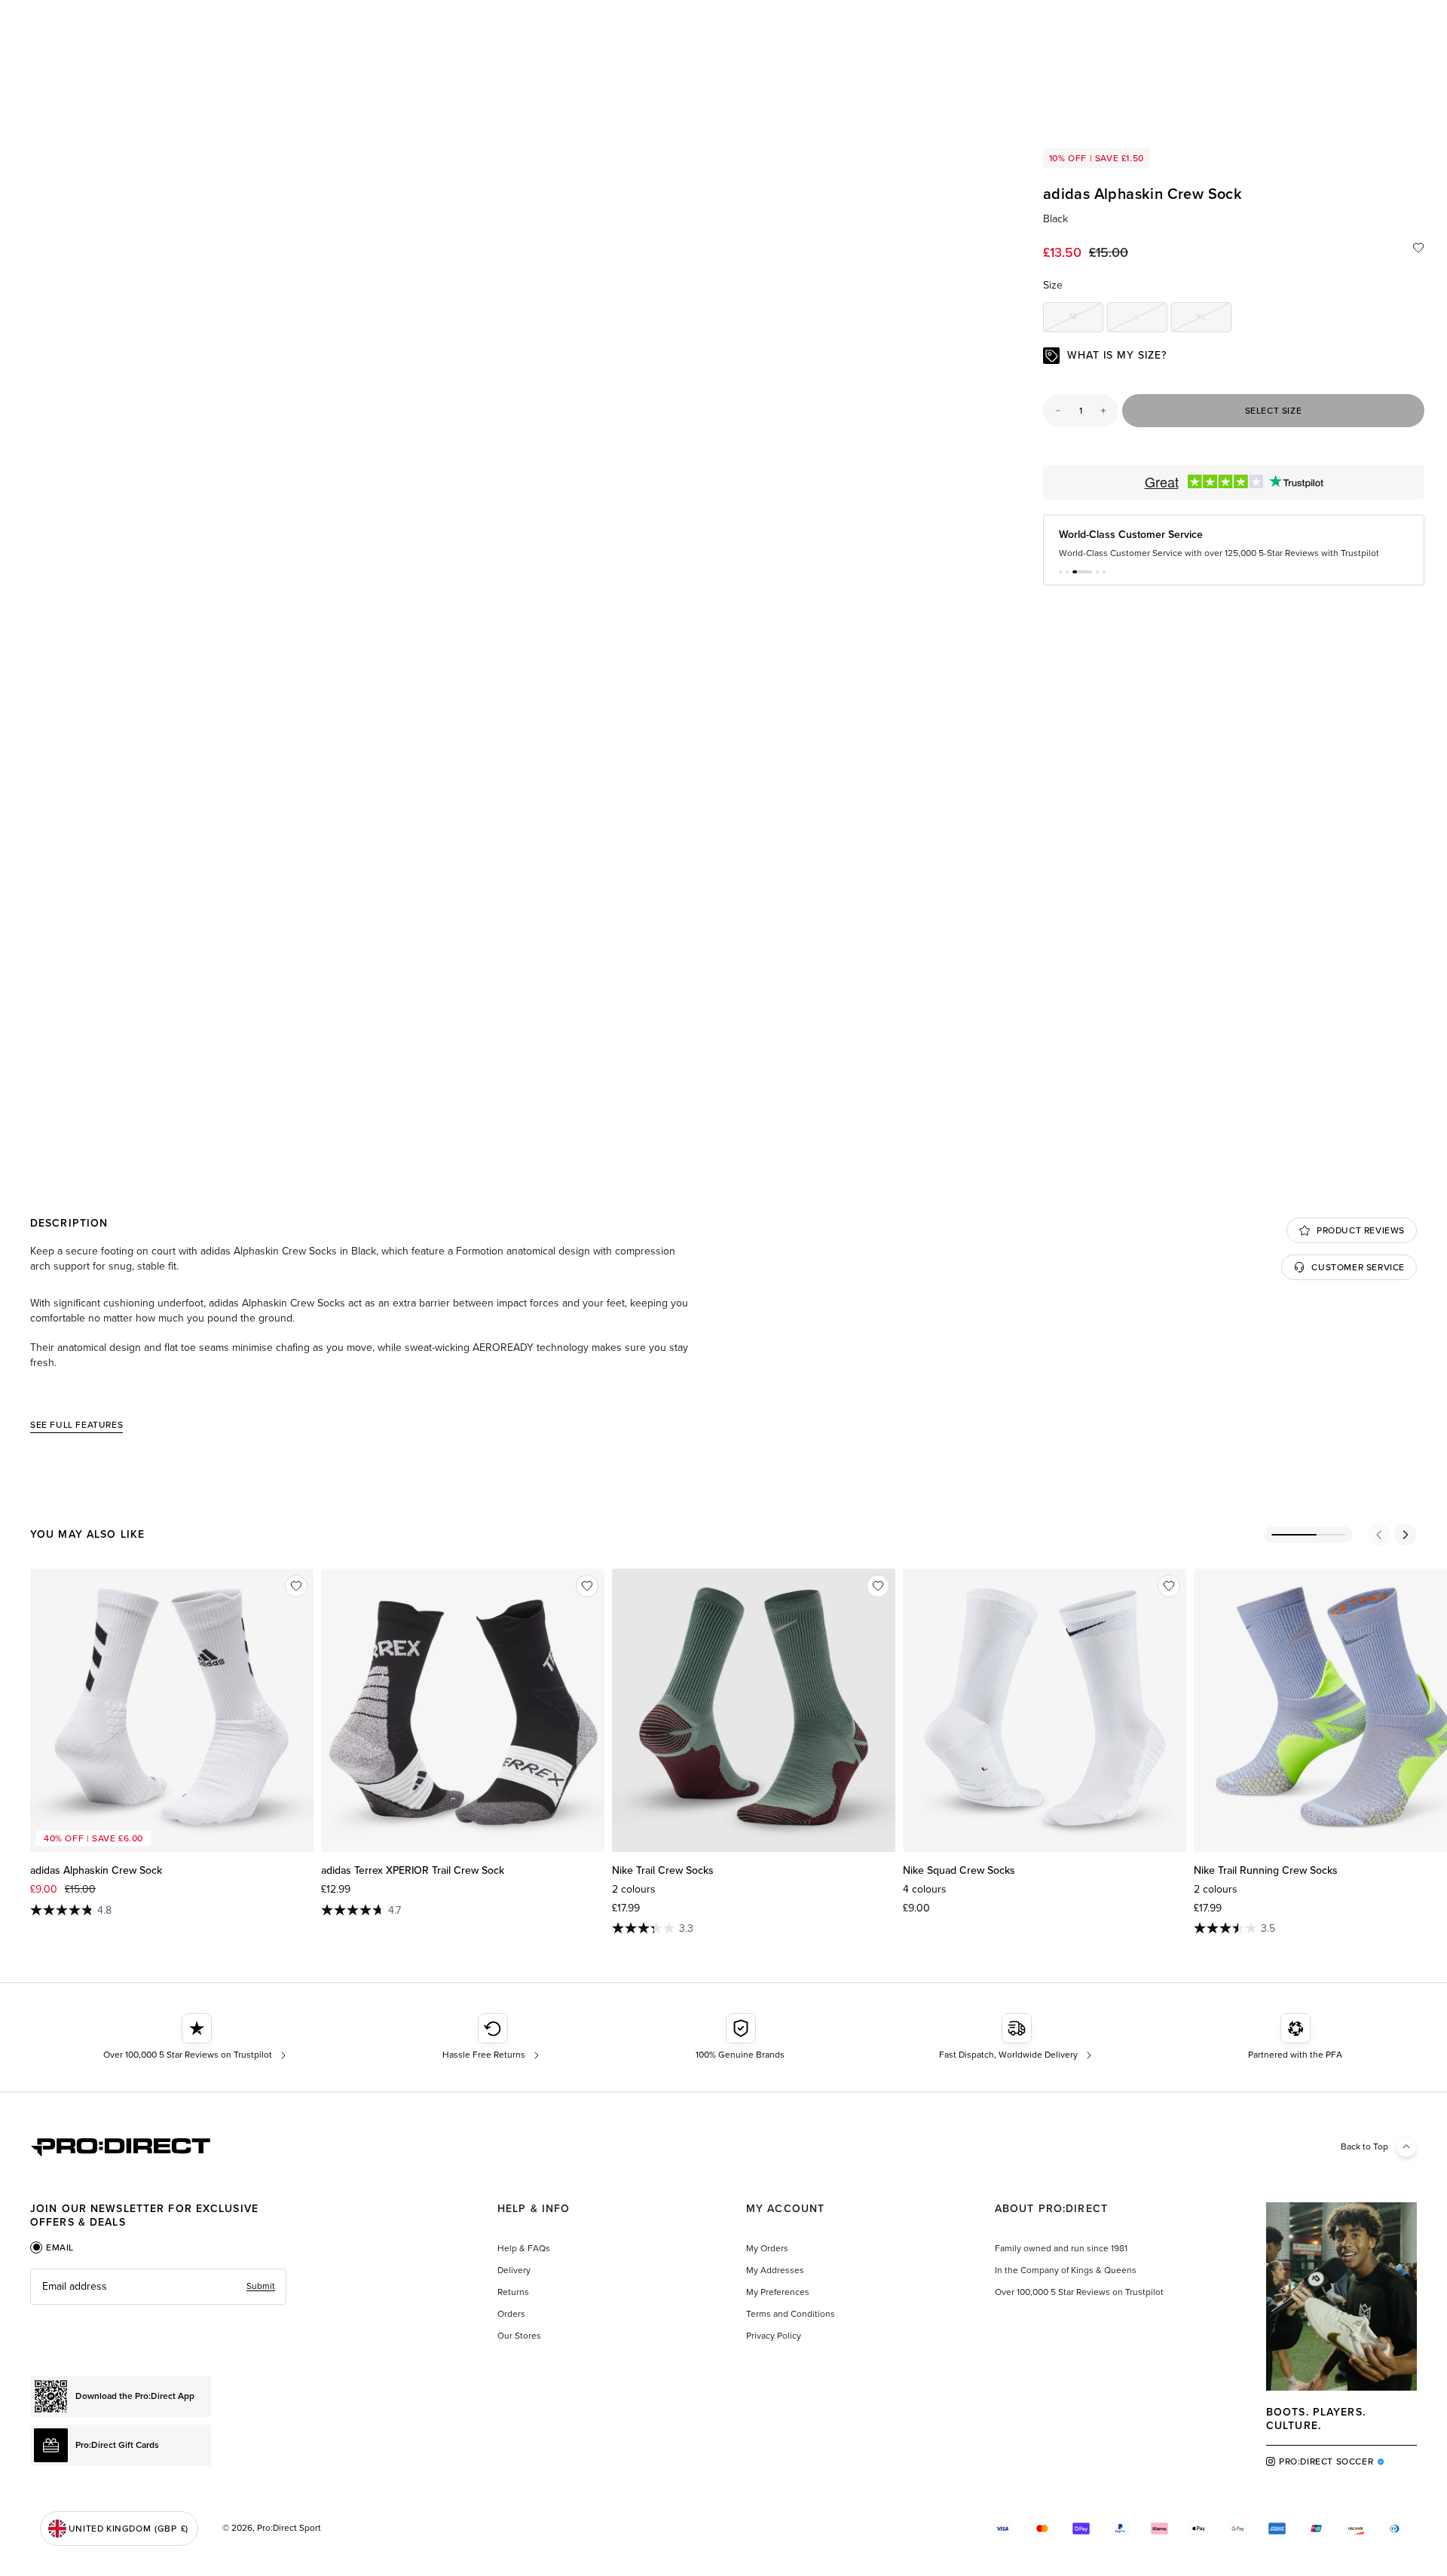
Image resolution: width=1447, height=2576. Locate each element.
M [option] (1086, 319)
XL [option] (1214, 319)
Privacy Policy (774, 2336)
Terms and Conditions (791, 2314)
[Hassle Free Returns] (493, 2037)
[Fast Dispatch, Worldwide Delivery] (1017, 2037)
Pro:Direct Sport (289, 2528)
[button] (1060, 572)
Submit (261, 2286)
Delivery (514, 2270)
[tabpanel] (158, 2287)
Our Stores (519, 2336)
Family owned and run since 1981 (1061, 2248)
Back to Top (1364, 2147)
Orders (511, 2314)
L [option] (1151, 319)
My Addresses (775, 2270)
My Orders (767, 2248)
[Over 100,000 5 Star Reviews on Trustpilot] (196, 2037)
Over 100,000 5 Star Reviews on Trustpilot (1079, 2292)
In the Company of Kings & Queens (1066, 2270)
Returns (513, 2292)
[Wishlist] (1418, 248)
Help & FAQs (524, 2248)
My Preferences (778, 2292)
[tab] (52, 2248)
